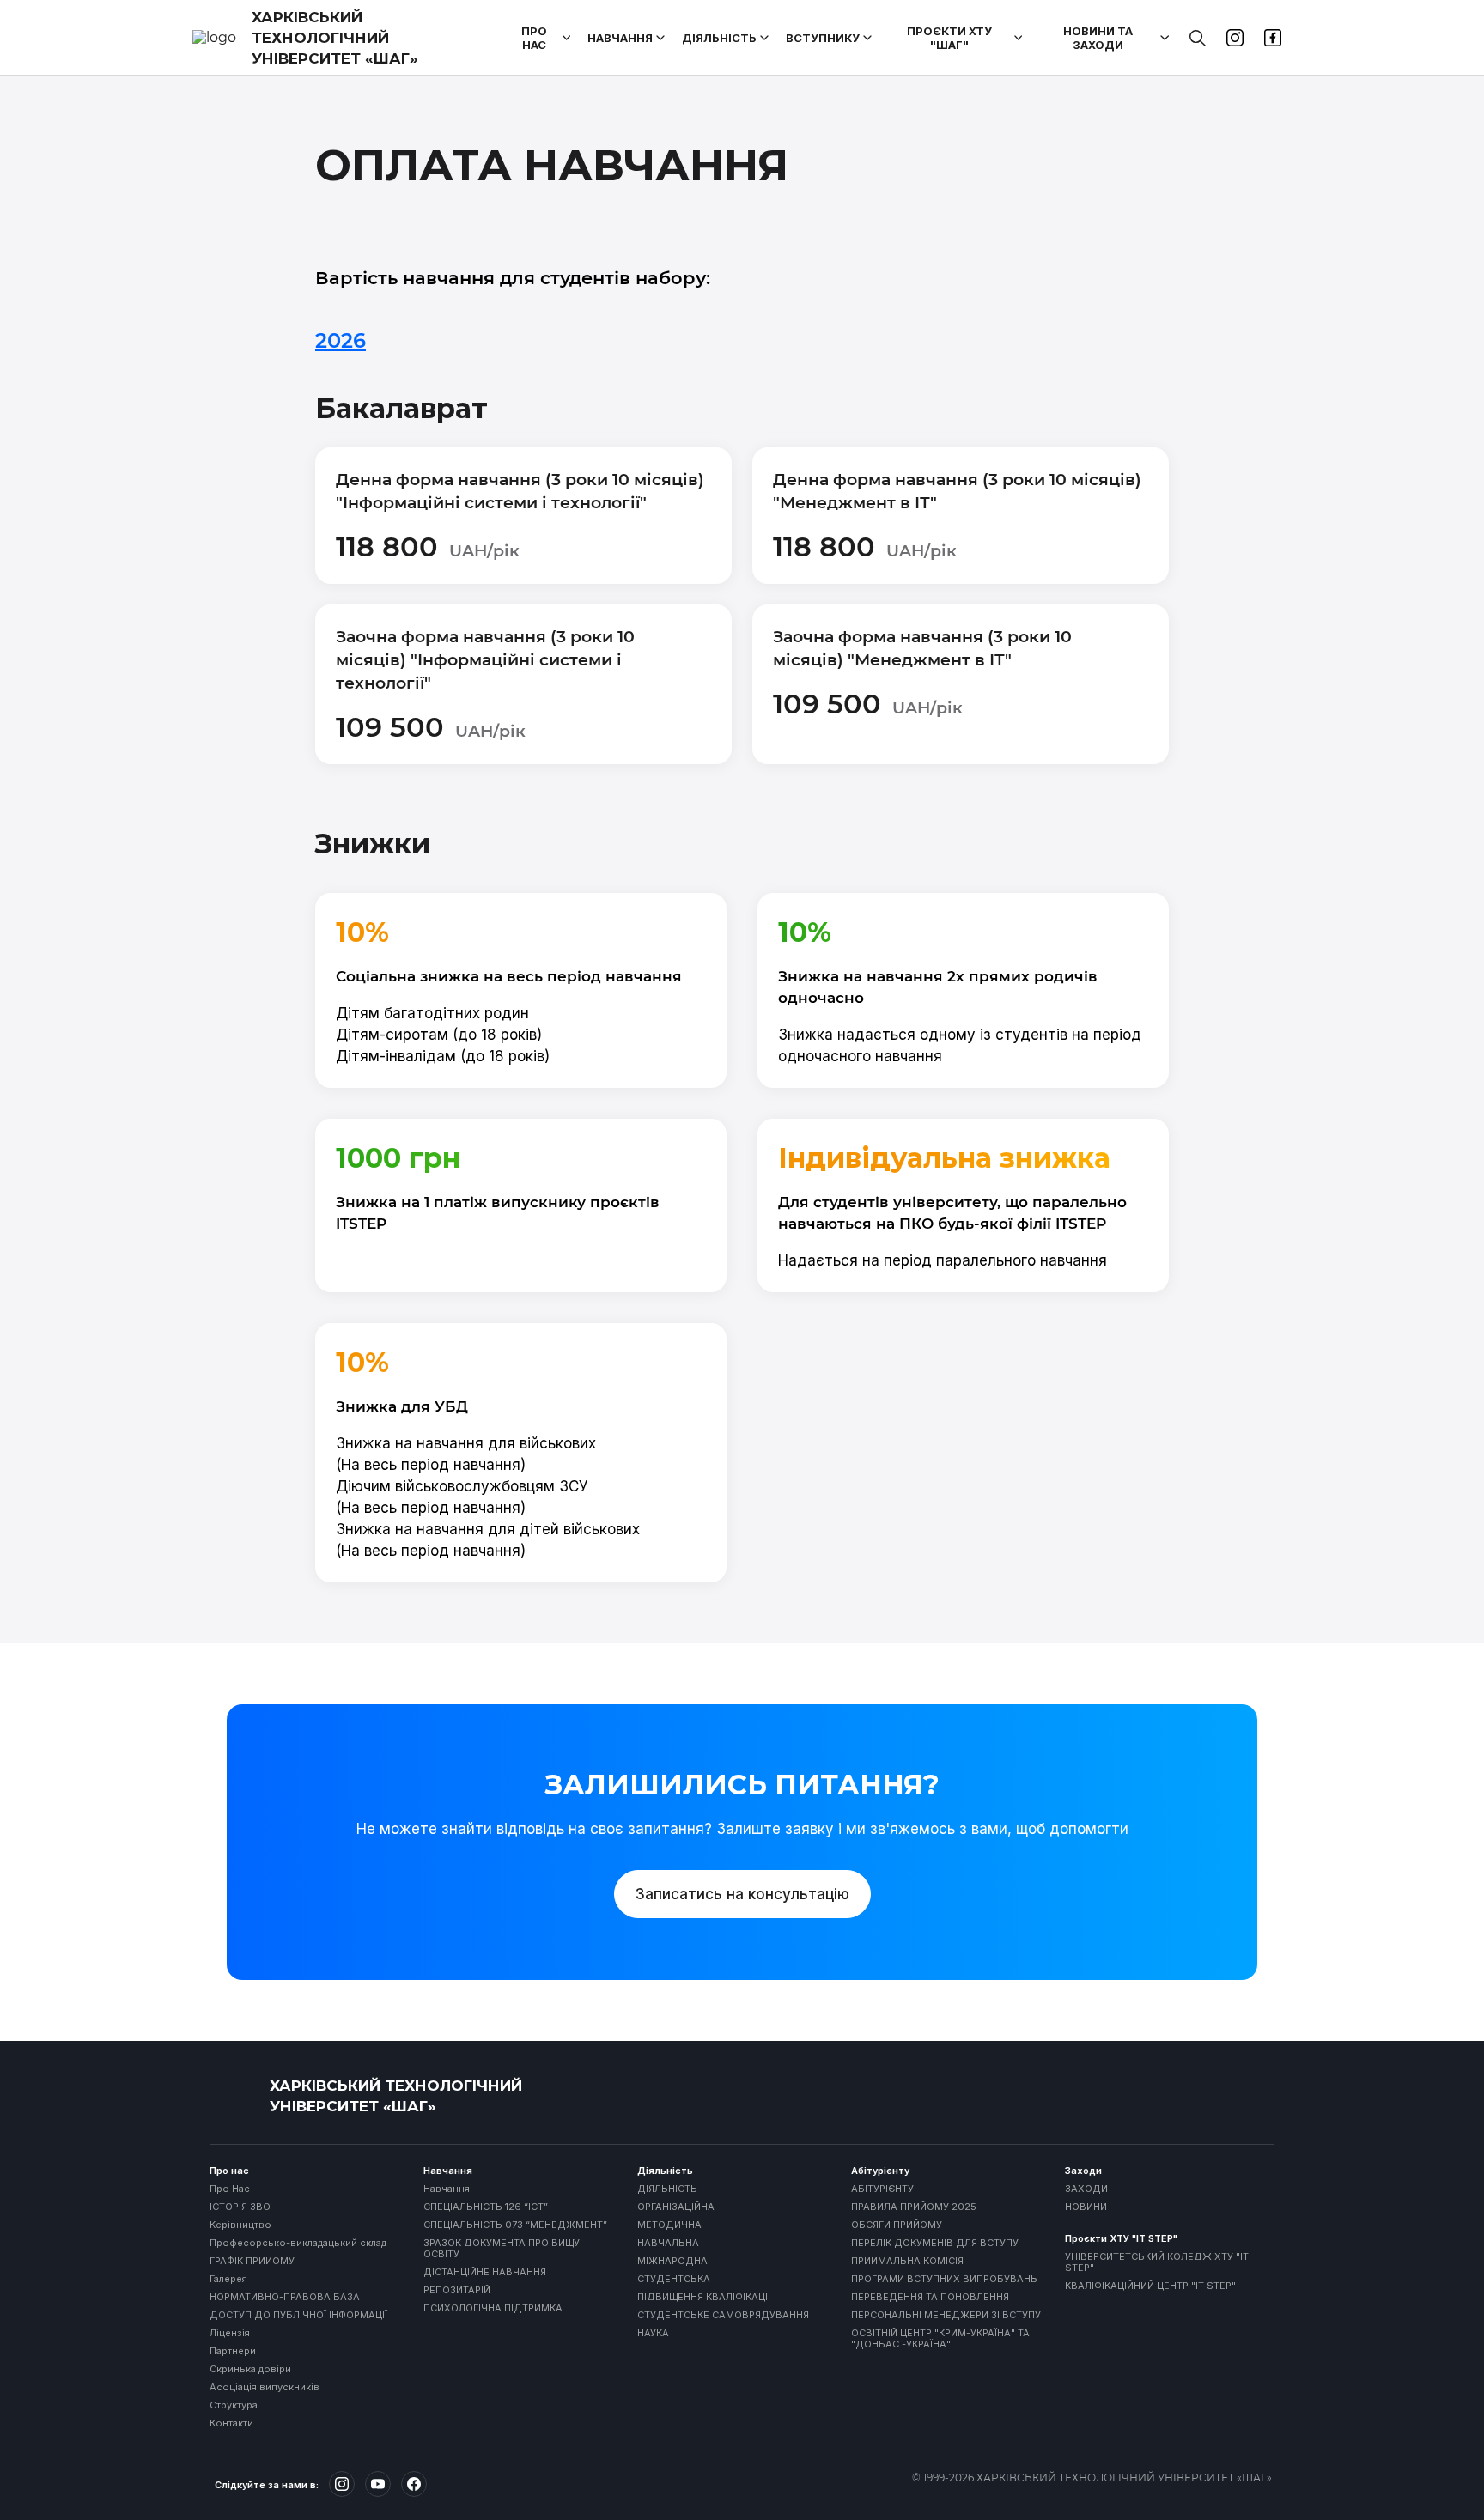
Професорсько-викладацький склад (298, 2243)
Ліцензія (230, 2333)
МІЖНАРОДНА (672, 2261)
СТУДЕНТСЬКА (674, 2279)
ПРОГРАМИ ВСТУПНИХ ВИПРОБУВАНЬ (944, 2279)
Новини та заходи (1098, 38)
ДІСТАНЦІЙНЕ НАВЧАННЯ (485, 2272)
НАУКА (653, 2333)
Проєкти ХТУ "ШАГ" (949, 38)
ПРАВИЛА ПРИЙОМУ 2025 (914, 2207)
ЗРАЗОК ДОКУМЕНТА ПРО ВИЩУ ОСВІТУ (502, 2249)
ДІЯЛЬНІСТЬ (667, 2189)
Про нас (534, 38)
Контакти (231, 2423)
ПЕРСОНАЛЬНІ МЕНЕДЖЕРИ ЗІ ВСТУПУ (946, 2315)
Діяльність (719, 38)
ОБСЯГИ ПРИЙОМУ (897, 2225)
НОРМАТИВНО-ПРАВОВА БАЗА (285, 2297)
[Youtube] (378, 2484)
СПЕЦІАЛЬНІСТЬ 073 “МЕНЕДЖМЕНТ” (515, 2225)
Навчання (620, 38)
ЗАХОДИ (1086, 2189)
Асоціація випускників (265, 2387)
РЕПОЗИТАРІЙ (457, 2290)
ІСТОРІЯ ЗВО (240, 2207)
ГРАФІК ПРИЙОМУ (252, 2261)
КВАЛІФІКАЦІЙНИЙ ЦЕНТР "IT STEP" (1150, 2286)
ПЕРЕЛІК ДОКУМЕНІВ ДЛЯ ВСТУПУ (935, 2243)
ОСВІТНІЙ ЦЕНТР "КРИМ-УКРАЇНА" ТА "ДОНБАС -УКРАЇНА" (940, 2339)
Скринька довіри (250, 2369)
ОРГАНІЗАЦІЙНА (676, 2207)
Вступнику (823, 38)
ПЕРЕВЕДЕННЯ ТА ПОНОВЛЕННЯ (930, 2297)
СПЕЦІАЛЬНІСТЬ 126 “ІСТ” (486, 2207)
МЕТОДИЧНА (669, 2225)
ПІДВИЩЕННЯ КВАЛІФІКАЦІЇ (704, 2297)
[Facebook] (414, 2484)
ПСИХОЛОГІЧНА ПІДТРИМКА (493, 2308)
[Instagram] (342, 2484)
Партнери (233, 2351)
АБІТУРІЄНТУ (882, 2189)
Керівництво (240, 2225)
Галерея (228, 2279)
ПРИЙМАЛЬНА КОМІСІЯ (907, 2261)
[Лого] (235, 2096)
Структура (234, 2405)
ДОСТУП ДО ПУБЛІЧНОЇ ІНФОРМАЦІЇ (298, 2315)
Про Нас (230, 2189)
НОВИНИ (1086, 2207)
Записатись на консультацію (742, 1894)
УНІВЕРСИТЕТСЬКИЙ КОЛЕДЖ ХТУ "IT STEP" (1157, 2262)
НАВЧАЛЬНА (668, 2243)
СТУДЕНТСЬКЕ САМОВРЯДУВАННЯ (723, 2315)
